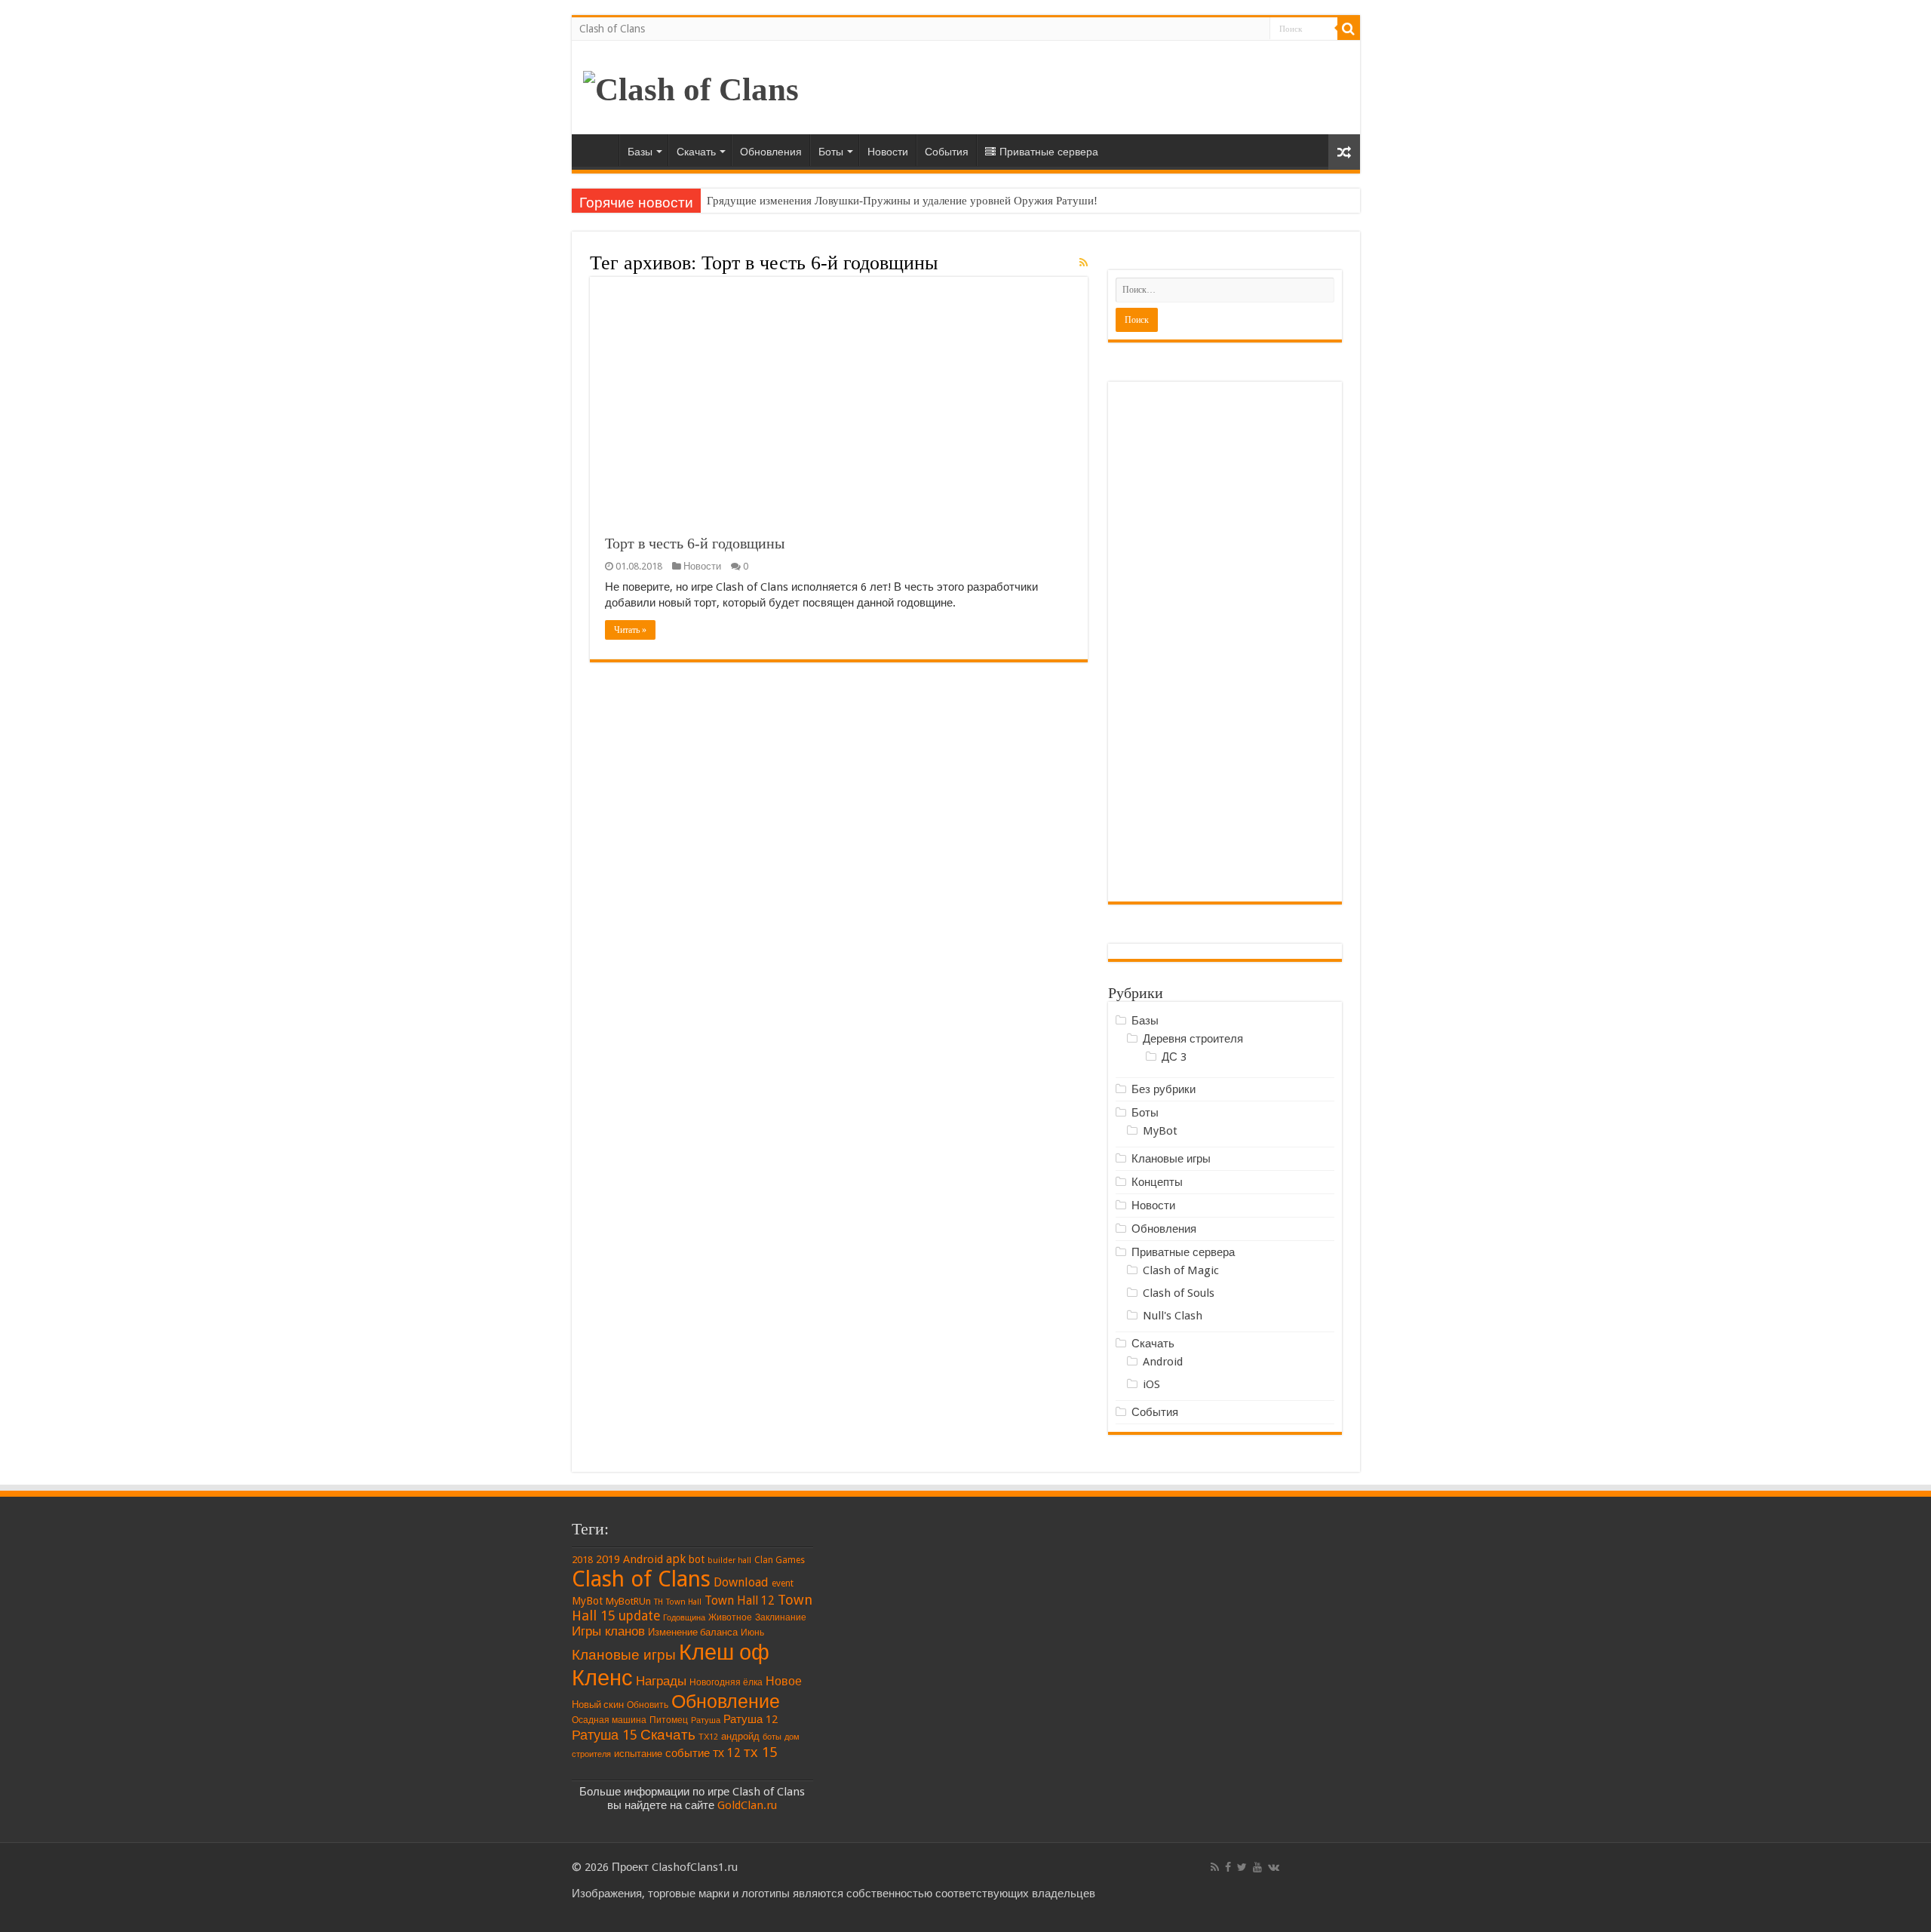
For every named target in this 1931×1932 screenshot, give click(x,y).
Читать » (630, 630)
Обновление (726, 1702)
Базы (640, 152)
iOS (1151, 1384)
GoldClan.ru (747, 1805)
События (947, 152)
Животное (730, 1617)
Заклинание (781, 1617)
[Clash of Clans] (691, 86)
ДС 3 (1174, 1057)
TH (659, 1602)
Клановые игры (1171, 1159)
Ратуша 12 (751, 1719)
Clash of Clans (612, 29)
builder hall (729, 1560)
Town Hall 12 (740, 1600)
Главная (599, 150)
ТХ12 (708, 1737)
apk (676, 1559)
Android (1163, 1362)
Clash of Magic (1181, 1270)
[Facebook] (1228, 1867)
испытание (638, 1754)
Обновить (648, 1705)
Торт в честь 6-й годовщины (695, 543)
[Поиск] (1349, 29)
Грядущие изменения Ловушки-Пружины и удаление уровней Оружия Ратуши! (902, 201)
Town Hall (684, 1602)
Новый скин (598, 1705)
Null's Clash (1173, 1316)
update (639, 1616)
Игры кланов (608, 1631)
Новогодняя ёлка (726, 1682)
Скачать (696, 152)
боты (772, 1737)
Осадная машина (609, 1720)
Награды (661, 1681)
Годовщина (684, 1618)
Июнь (752, 1633)
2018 (582, 1560)
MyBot (1160, 1131)
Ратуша (706, 1720)
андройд (740, 1736)
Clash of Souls (1179, 1293)
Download (741, 1582)
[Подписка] (1084, 263)
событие (688, 1753)
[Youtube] (1257, 1867)
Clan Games (780, 1560)
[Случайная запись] (1344, 152)
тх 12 (727, 1753)
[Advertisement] (1225, 643)
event (783, 1583)
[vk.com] (1274, 1867)
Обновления (771, 152)
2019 (608, 1559)
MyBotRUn (628, 1601)
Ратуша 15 (605, 1735)
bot (697, 1559)
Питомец (669, 1720)
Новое (784, 1681)
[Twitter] (1242, 1867)
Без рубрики (1164, 1089)
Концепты (1157, 1182)
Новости (888, 152)
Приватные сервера (1049, 152)
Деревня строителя (1193, 1039)
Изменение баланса (693, 1632)
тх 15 (760, 1752)
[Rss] (1215, 1867)
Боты (831, 152)
